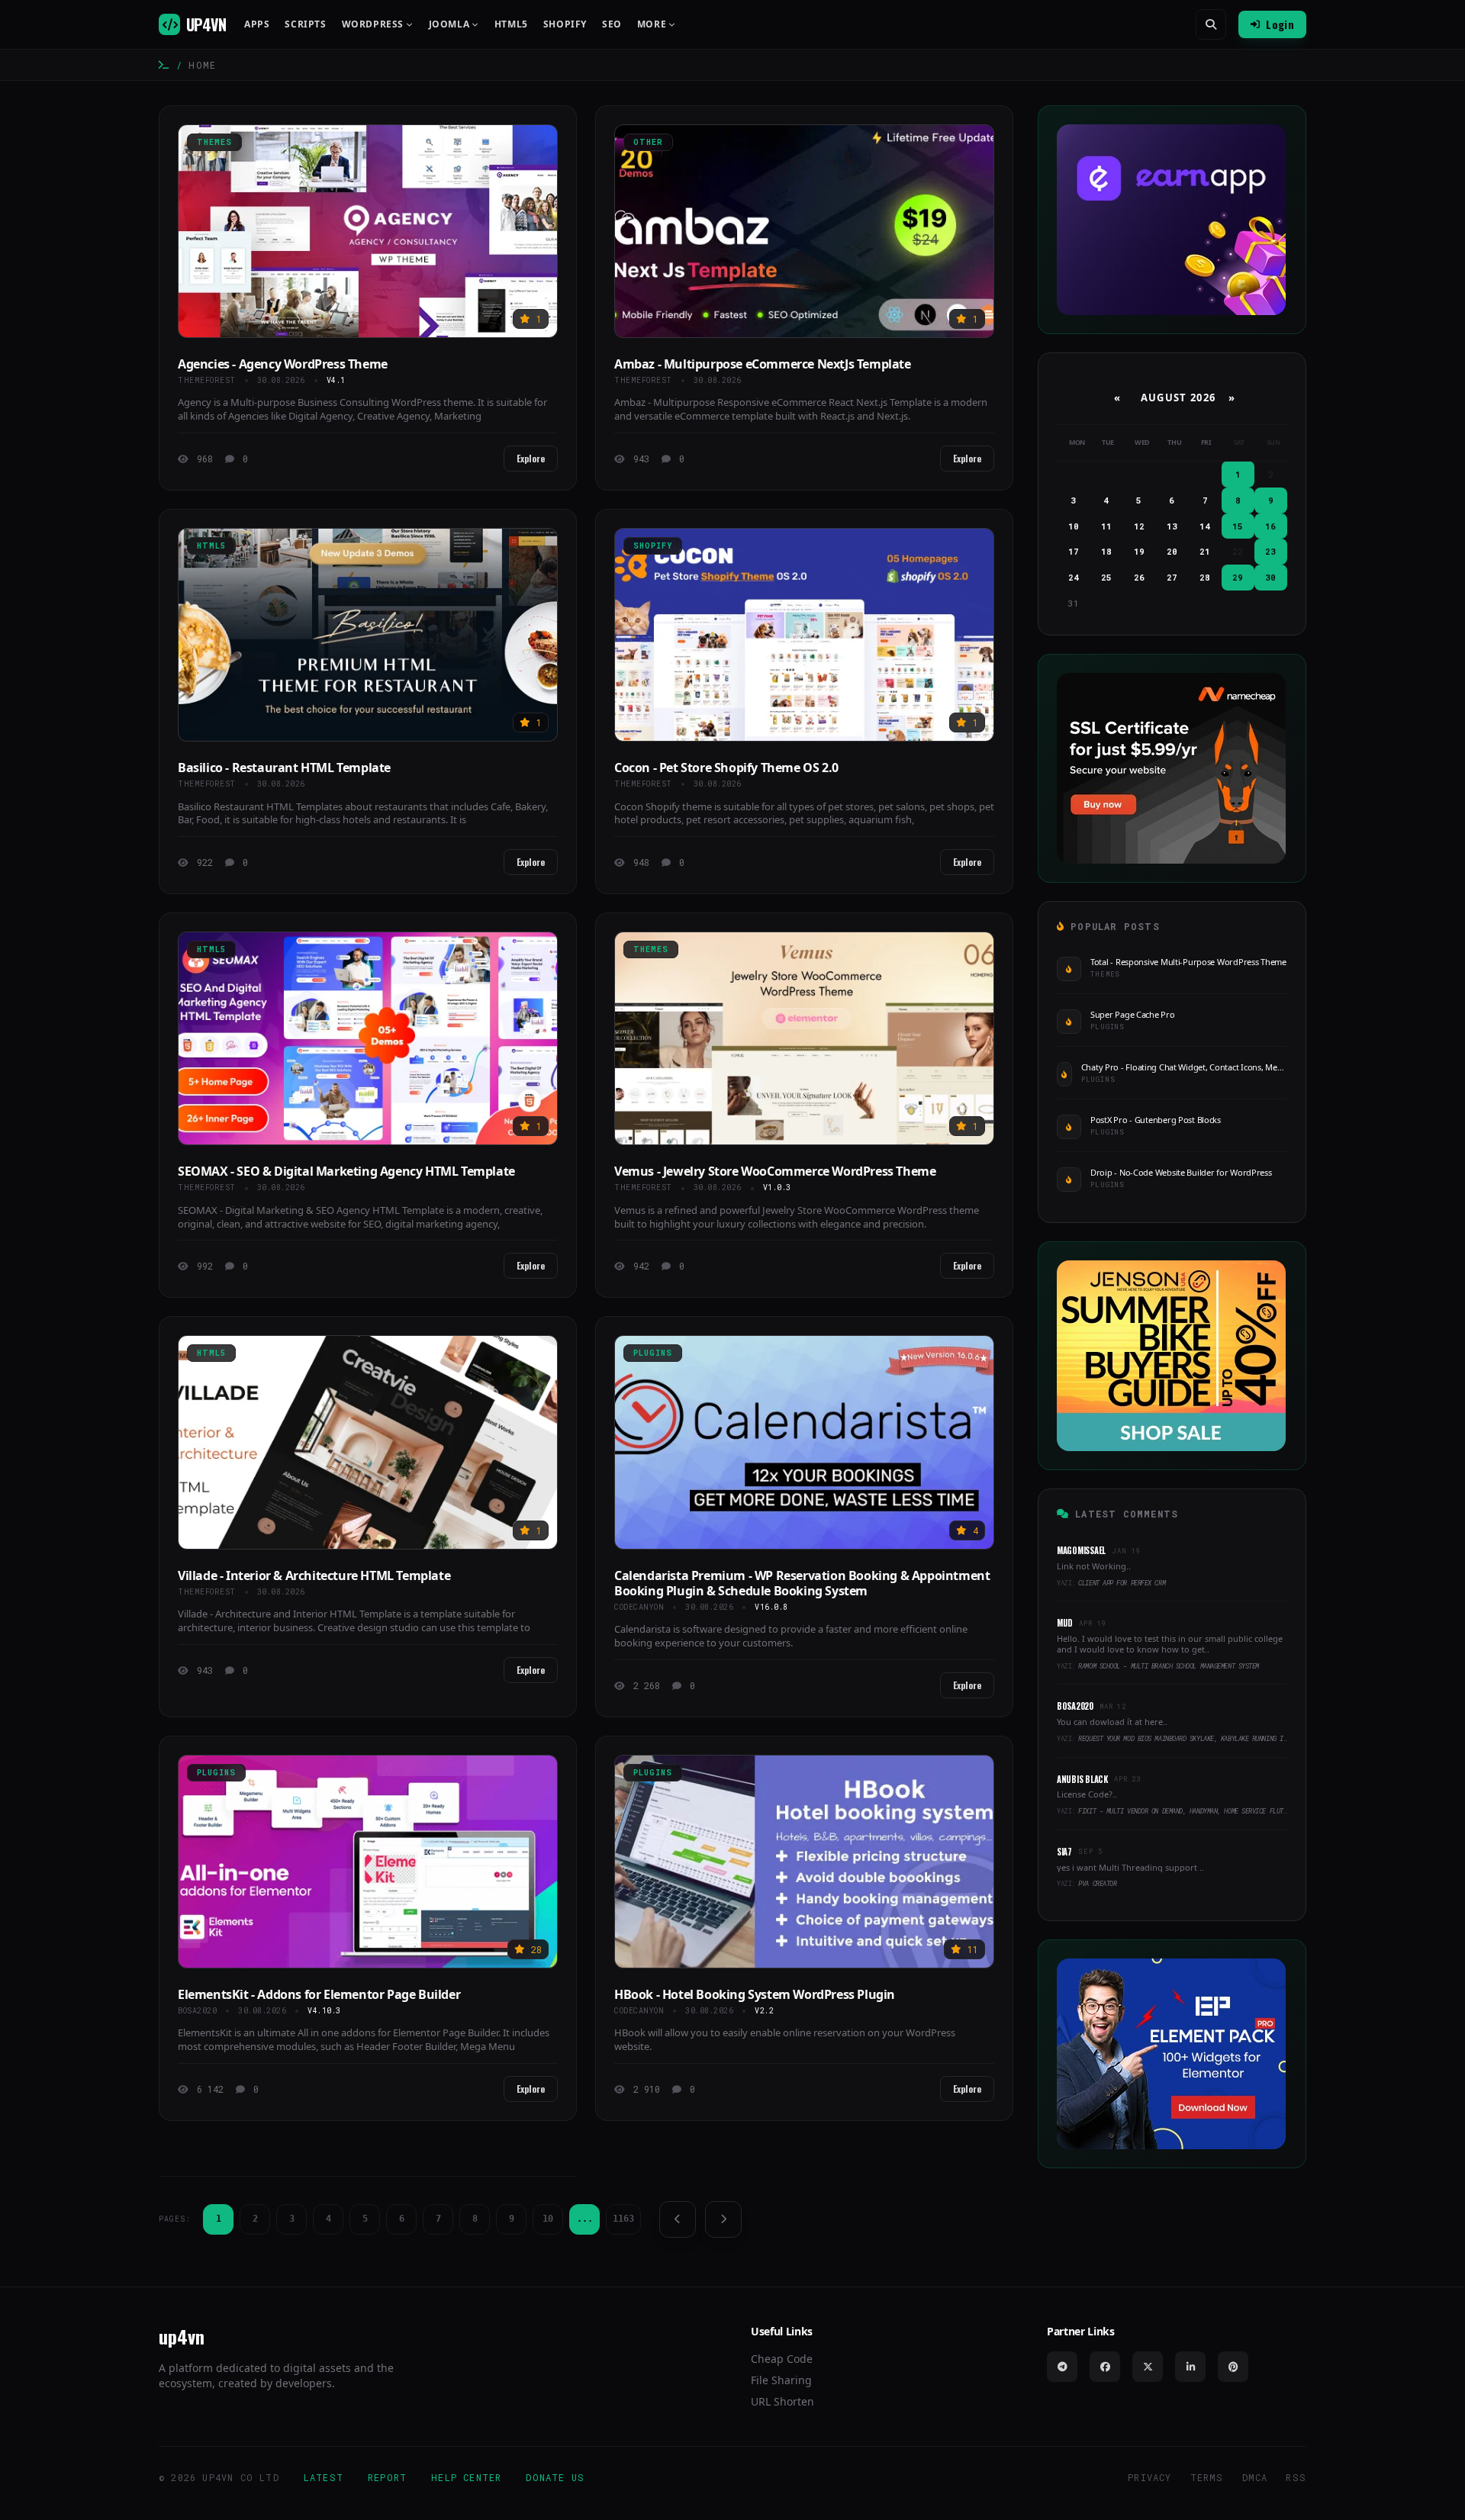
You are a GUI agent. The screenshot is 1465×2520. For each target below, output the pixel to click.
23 (1270, 551)
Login (1280, 24)
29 (1238, 577)
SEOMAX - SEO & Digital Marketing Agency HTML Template (346, 1171)
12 (1139, 526)
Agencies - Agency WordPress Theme (283, 364)
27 (1172, 577)
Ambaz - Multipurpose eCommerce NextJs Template (763, 364)
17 (1074, 551)
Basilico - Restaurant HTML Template (284, 768)
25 (1106, 577)
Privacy (1149, 2477)
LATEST (324, 2477)
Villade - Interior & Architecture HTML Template (314, 1575)
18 (1106, 551)
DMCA (1255, 2477)
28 (1205, 577)
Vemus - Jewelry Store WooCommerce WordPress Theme (775, 1171)
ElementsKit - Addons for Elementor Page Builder (319, 1994)
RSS (1296, 2477)
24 (1074, 577)
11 (1106, 526)
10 (548, 2219)
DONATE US (555, 2477)
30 (1270, 577)
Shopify (565, 24)
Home (202, 65)
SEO (612, 24)
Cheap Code (782, 2359)
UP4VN (206, 24)
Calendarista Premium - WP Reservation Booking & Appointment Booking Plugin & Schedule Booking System (802, 1583)
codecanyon (639, 1607)
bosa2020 (197, 2011)
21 (1205, 551)
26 (1139, 577)
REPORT (387, 2477)
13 (1172, 526)
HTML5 (511, 24)
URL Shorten (782, 2401)
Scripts (305, 24)
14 (1205, 526)
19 (1139, 551)
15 (1238, 526)
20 (1172, 551)
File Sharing (781, 2380)
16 (1270, 526)
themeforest (207, 380)
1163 (623, 2219)
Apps (257, 24)
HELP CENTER (466, 2477)
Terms (1207, 2477)
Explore (531, 458)
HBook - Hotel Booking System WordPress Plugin (755, 1994)
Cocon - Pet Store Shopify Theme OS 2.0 (726, 768)
